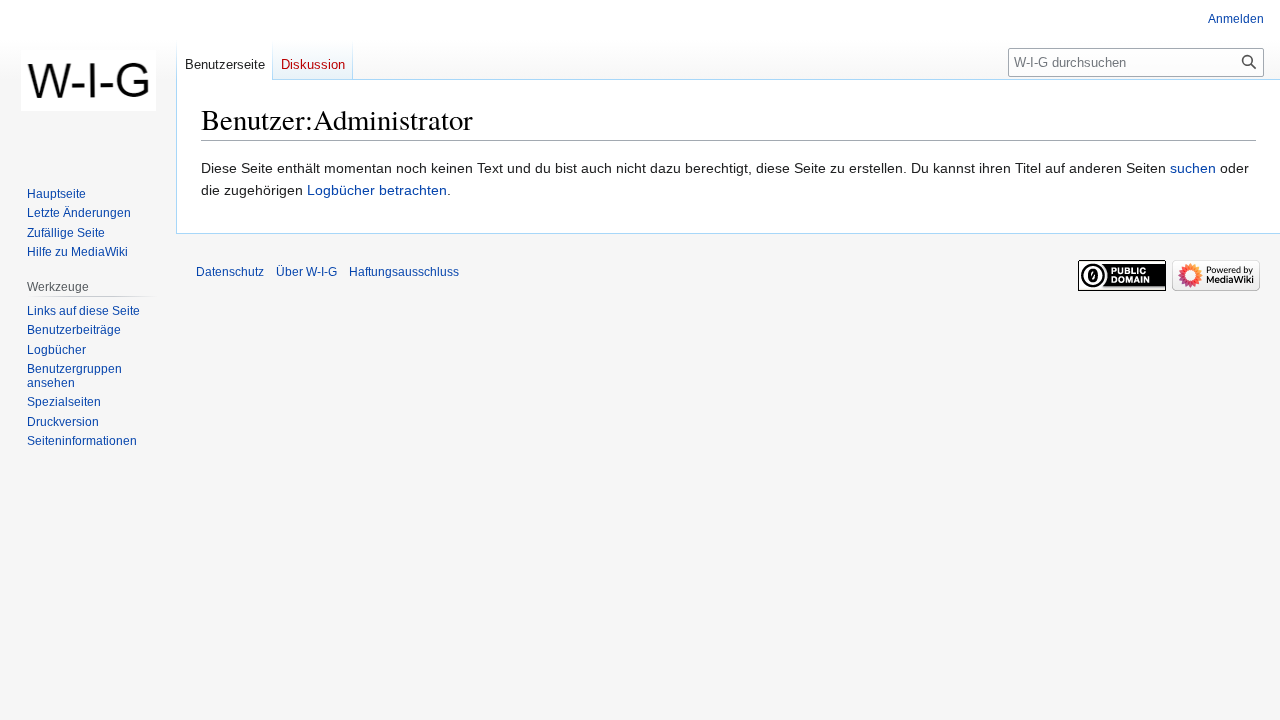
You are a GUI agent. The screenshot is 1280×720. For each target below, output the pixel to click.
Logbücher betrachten (377, 190)
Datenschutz (230, 272)
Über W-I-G (306, 272)
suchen (1193, 168)
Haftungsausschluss (404, 272)
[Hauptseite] (88, 80)
